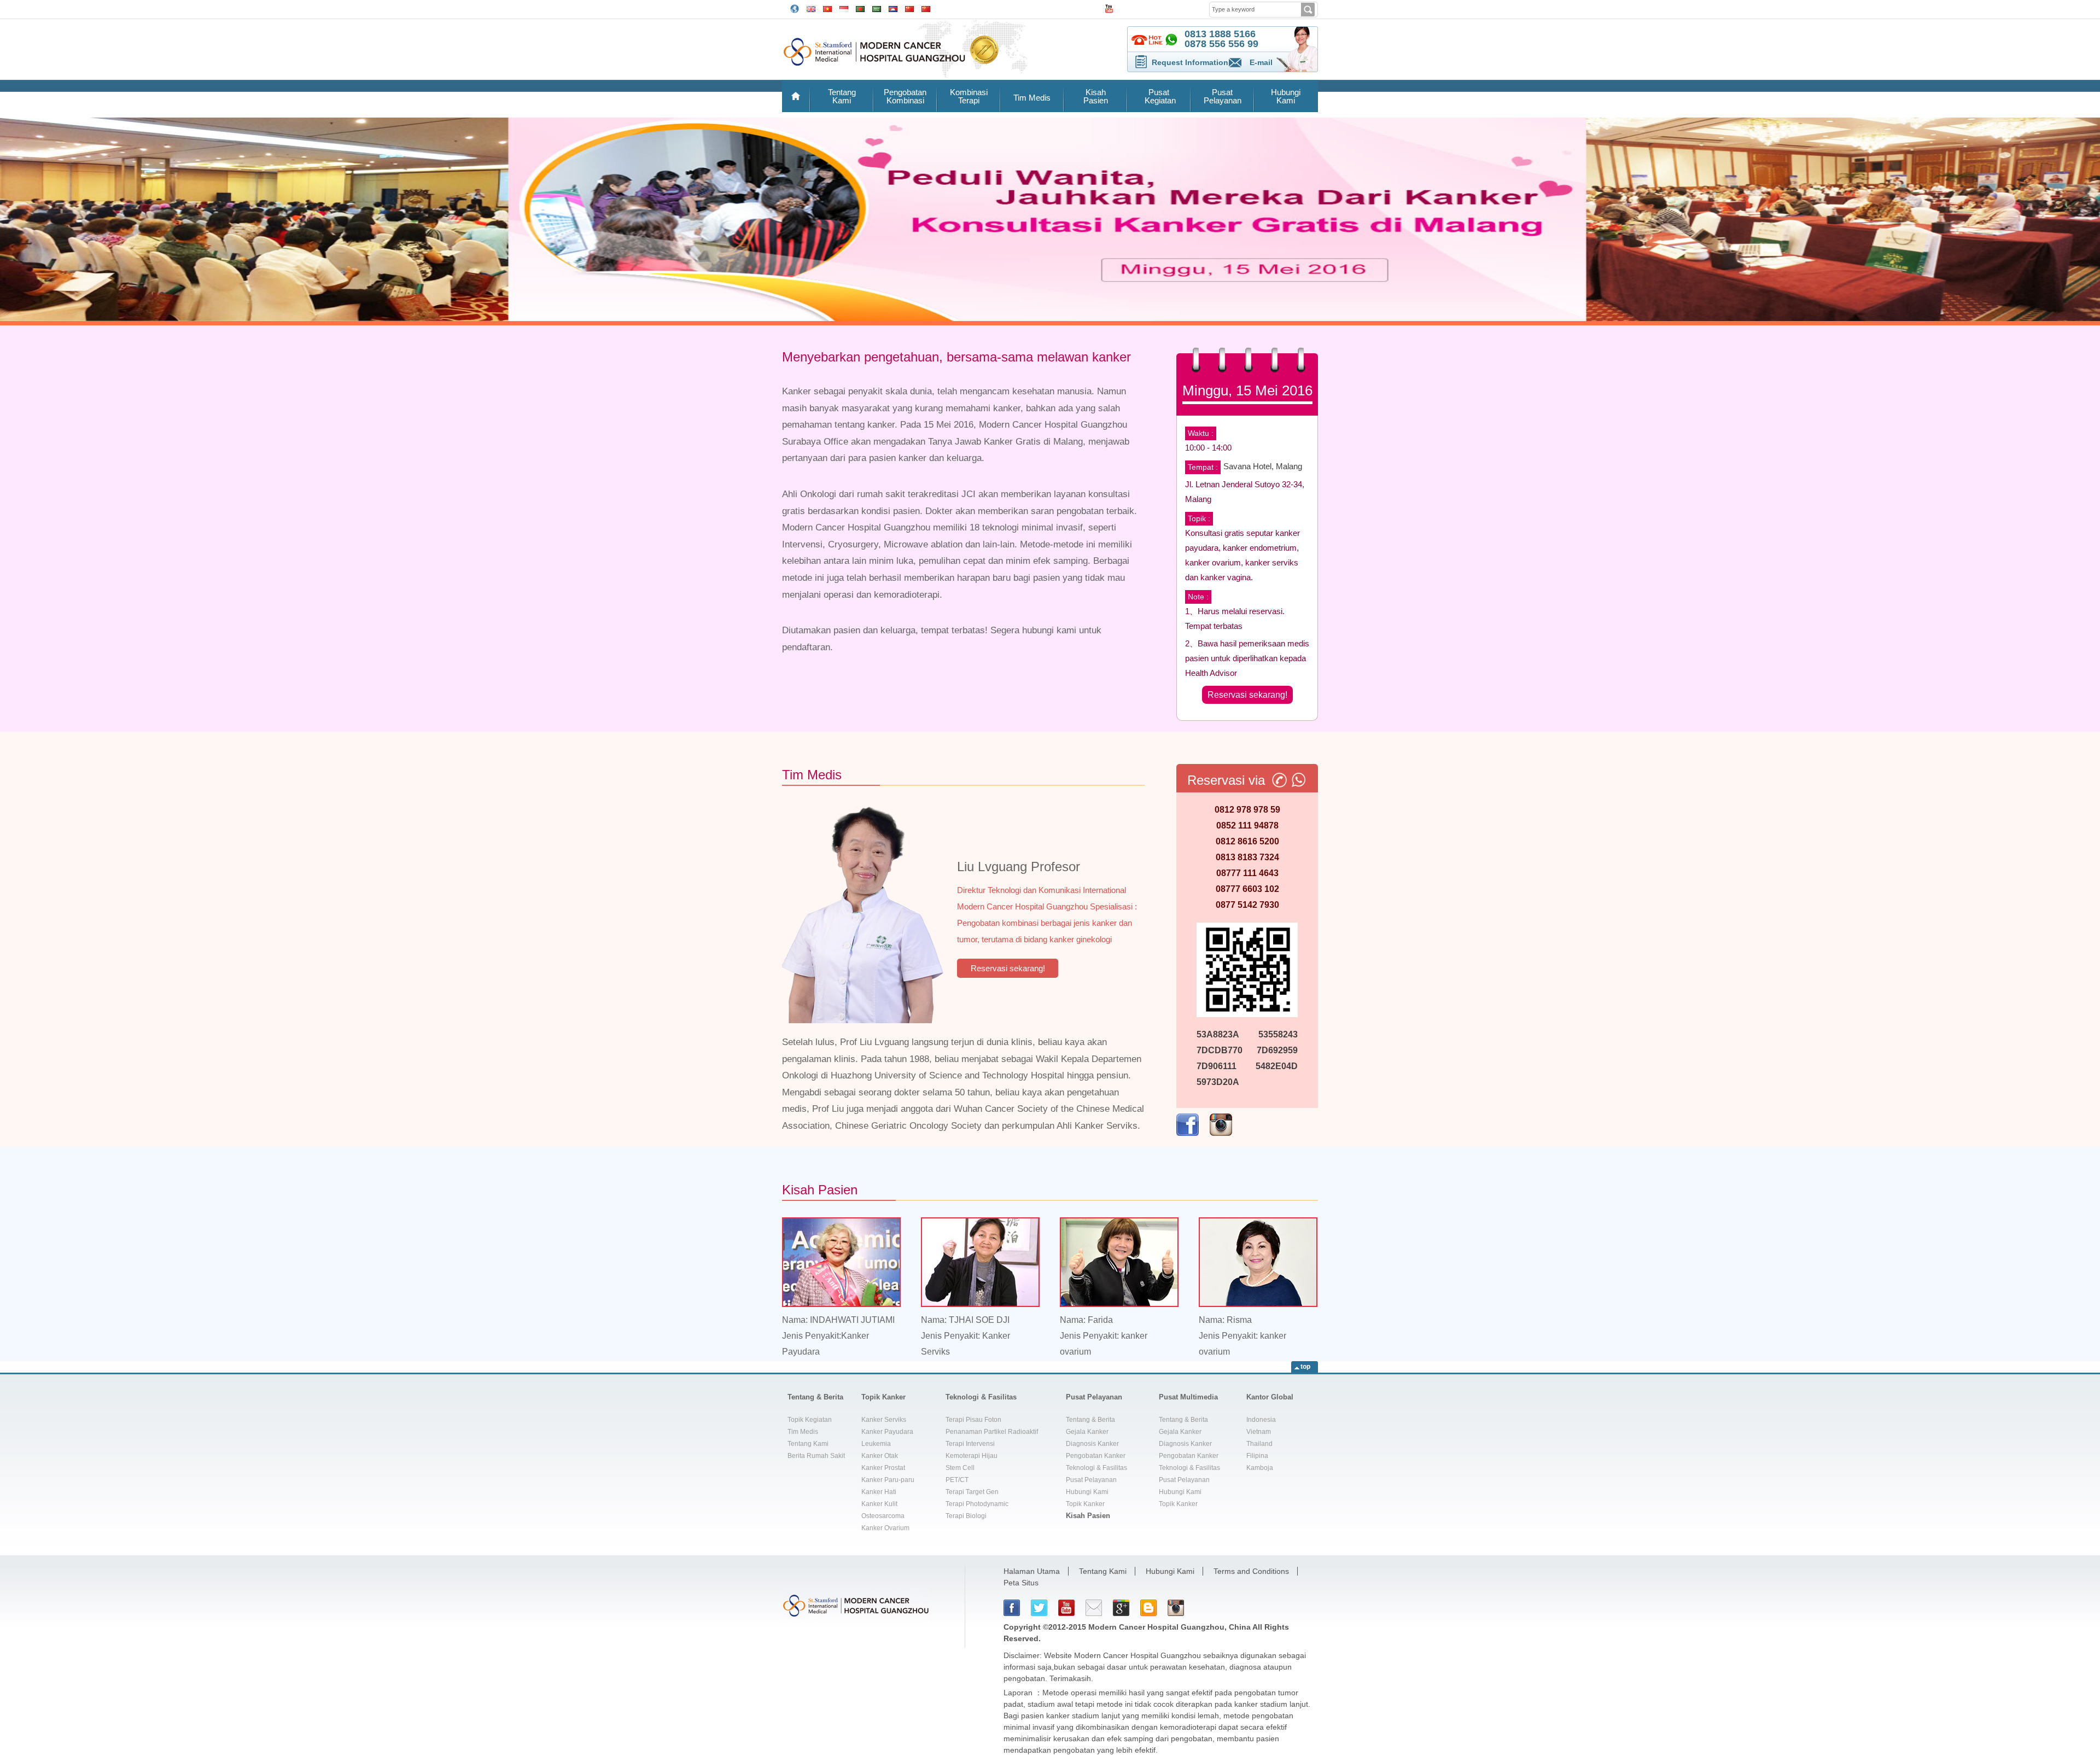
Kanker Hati (879, 1492)
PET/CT (957, 1480)
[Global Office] (795, 8)
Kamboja (1260, 1468)
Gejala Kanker (1087, 1432)
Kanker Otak (880, 1456)
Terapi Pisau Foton (973, 1420)
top (1305, 1367)
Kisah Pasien (1096, 96)
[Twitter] (1039, 1608)
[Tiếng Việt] (827, 8)
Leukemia (876, 1444)
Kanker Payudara (887, 1432)
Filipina (1257, 1456)
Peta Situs (1021, 1583)
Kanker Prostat (883, 1468)
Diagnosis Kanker (1092, 1444)
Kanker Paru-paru (888, 1480)
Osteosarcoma (883, 1516)
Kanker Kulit (879, 1504)
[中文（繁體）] (926, 8)
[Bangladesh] (860, 8)
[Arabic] (877, 8)
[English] (811, 8)
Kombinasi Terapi (969, 96)
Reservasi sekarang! (1247, 695)
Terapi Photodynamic (977, 1504)
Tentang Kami (842, 96)
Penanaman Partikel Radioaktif (992, 1432)
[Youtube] (1066, 1608)
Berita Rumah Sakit (816, 1456)
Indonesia (1261, 1420)
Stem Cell (960, 1468)
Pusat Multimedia (1188, 1397)
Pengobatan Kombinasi (905, 96)
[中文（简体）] (909, 8)
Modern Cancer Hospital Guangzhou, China (1169, 1627)
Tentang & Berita (815, 1397)
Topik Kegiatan (810, 1420)
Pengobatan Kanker (1096, 1456)
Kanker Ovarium (885, 1528)
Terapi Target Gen (972, 1492)
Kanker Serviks (884, 1420)
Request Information (1190, 62)
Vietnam (1259, 1432)
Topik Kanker (883, 1397)
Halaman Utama (1032, 1571)
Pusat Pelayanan (1223, 96)
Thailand (1259, 1444)
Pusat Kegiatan (1159, 96)
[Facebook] (1012, 1608)
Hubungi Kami (1286, 96)
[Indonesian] (844, 8)
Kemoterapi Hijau (972, 1456)
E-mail (1261, 62)
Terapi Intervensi (970, 1444)
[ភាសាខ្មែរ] (893, 8)
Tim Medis (1032, 98)
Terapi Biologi (966, 1516)
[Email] (1094, 1608)
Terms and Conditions (1251, 1571)
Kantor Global (1270, 1397)
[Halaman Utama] (796, 96)
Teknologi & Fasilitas (981, 1397)
